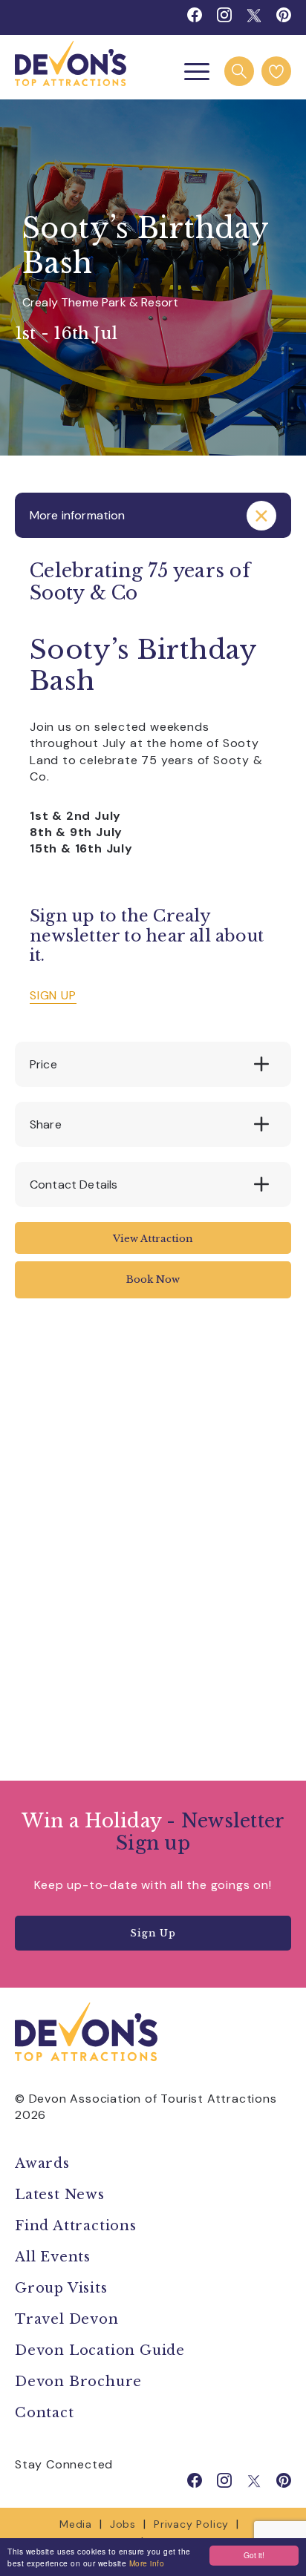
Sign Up (153, 1933)
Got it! (254, 2555)
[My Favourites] (276, 71)
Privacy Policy (191, 2524)
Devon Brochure (78, 2382)
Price (43, 1064)
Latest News (60, 2195)
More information (78, 515)
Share (46, 1124)
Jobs (123, 2524)
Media (76, 2524)
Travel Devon (67, 2319)
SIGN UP (53, 995)
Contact (45, 2413)
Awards (42, 2163)
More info (147, 2563)
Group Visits (63, 2288)
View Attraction (153, 1239)
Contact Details (74, 1184)
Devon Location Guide (100, 2350)
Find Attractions (76, 2226)
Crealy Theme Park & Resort (100, 302)
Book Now (153, 1279)
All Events (53, 2257)
